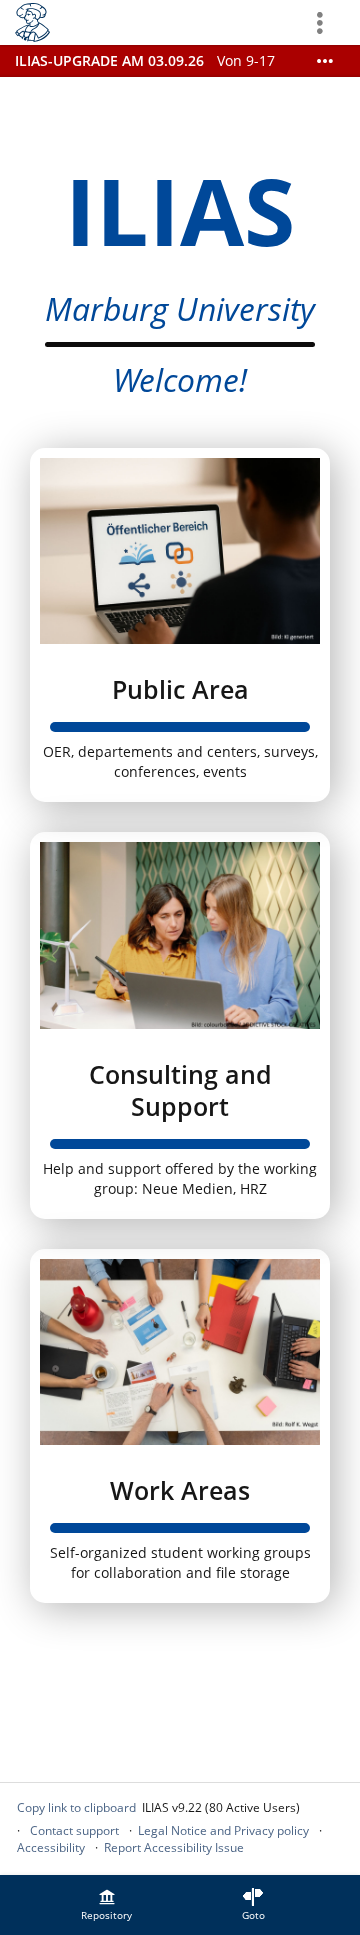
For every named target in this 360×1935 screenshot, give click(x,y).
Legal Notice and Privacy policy (223, 1830)
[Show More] (325, 61)
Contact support (74, 1830)
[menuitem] (107, 1905)
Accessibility (51, 1847)
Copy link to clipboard (76, 1807)
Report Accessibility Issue (174, 1847)
